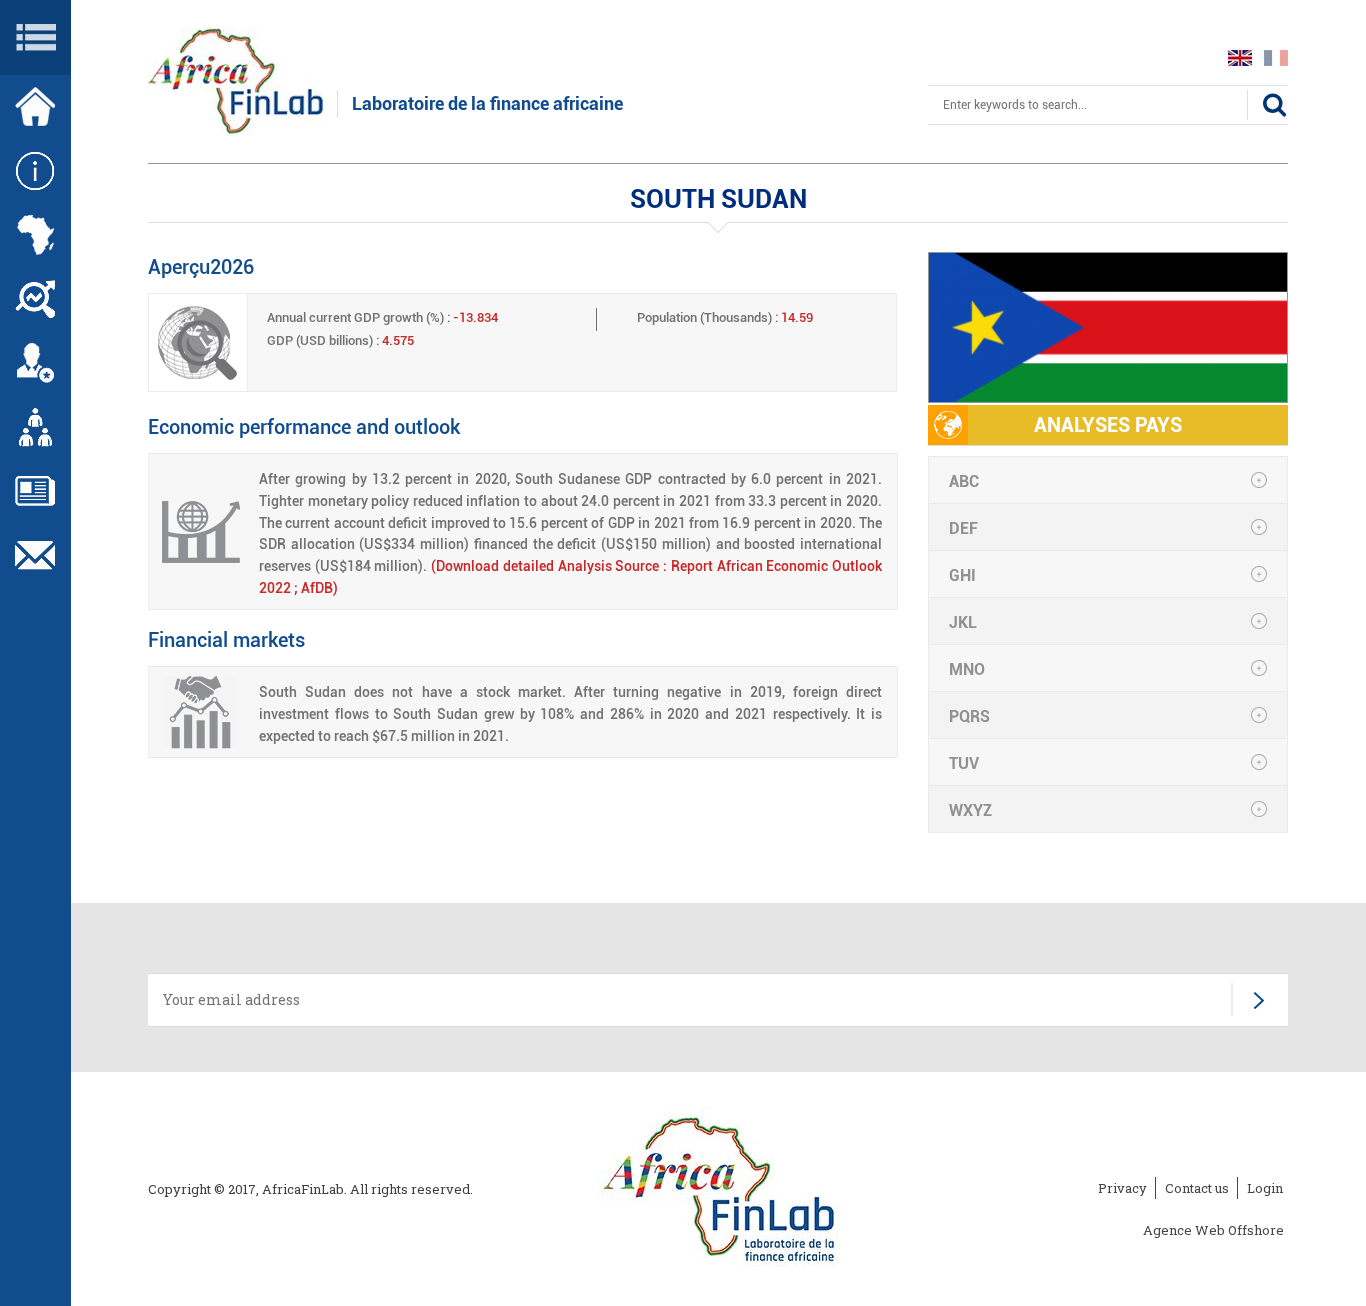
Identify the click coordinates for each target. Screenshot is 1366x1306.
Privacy (1122, 1188)
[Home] (235, 79)
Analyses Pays (1108, 425)
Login (1265, 1188)
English (1240, 58)
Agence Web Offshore (1213, 1230)
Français (1276, 58)
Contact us (1197, 1188)
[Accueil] (718, 1190)
